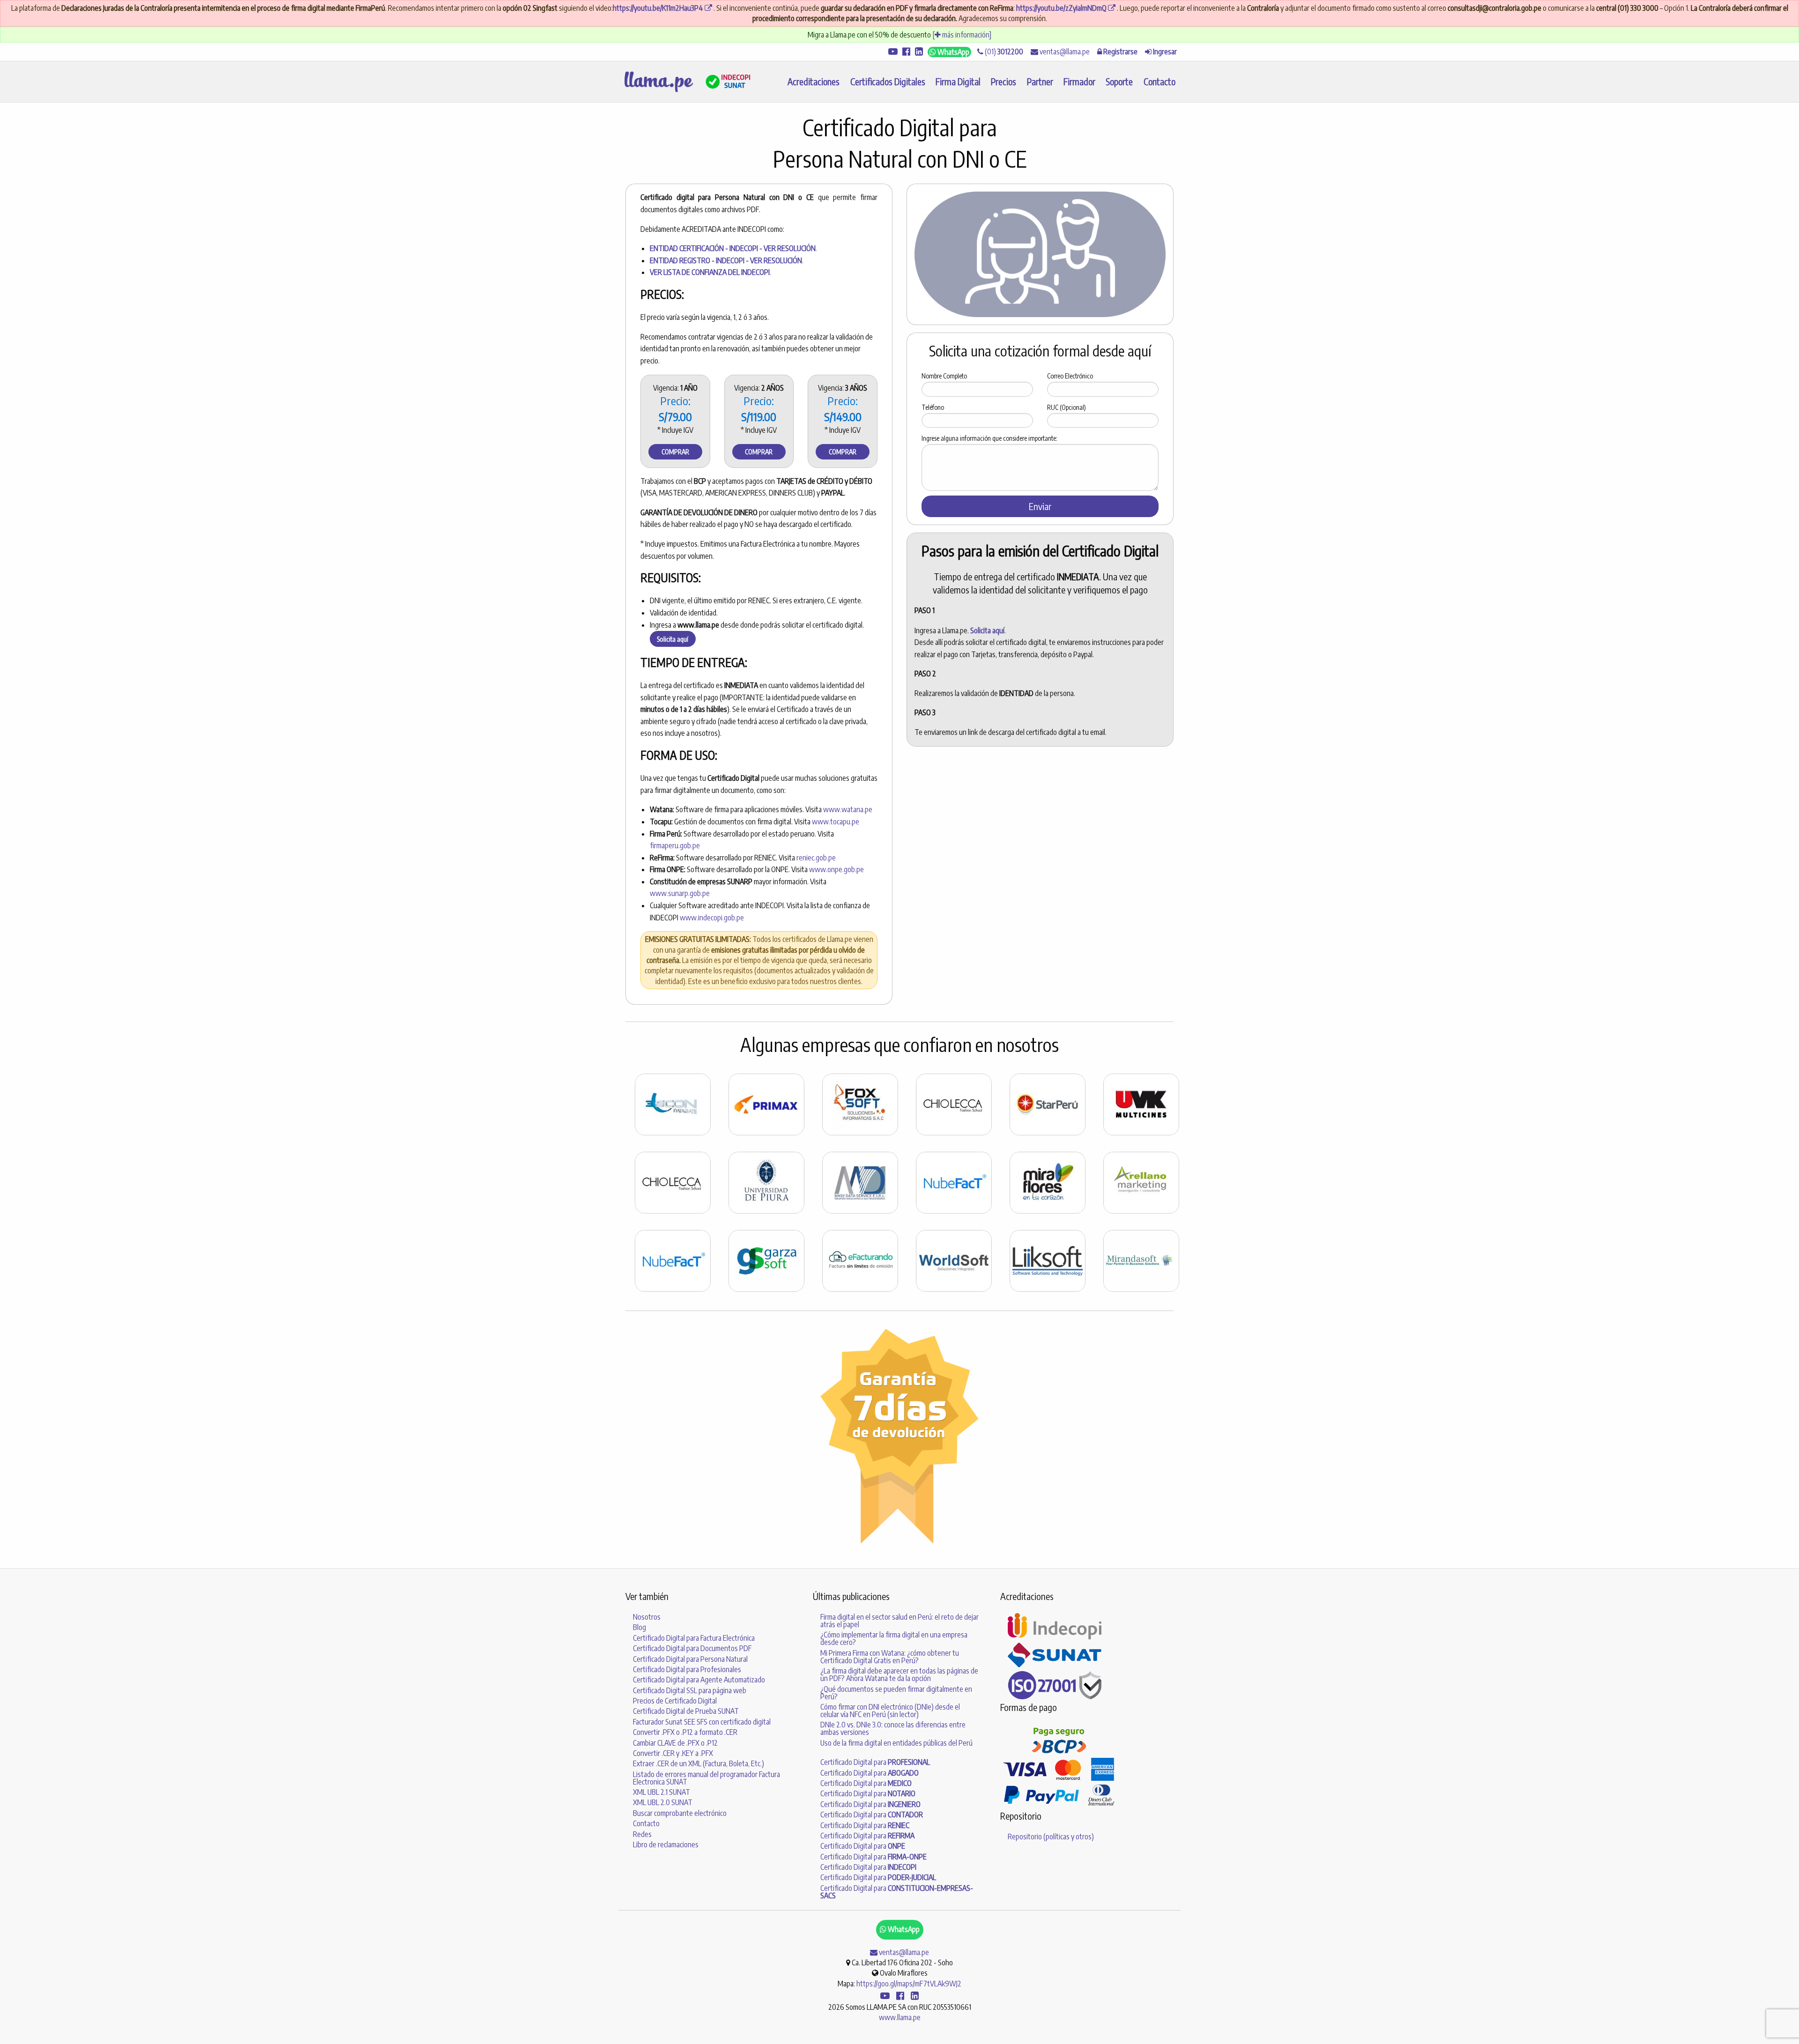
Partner (1040, 81)
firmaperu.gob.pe (675, 845)
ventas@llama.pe (1064, 52)
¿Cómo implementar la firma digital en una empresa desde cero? (894, 1638)
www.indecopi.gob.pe (712, 918)
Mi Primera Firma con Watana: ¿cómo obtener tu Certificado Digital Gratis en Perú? (890, 1657)
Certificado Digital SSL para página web (690, 1690)
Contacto (1160, 81)
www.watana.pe (848, 809)
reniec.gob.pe (816, 858)
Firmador (1079, 81)
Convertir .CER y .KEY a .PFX (673, 1753)
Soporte (1119, 81)
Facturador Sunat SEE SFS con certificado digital (702, 1722)
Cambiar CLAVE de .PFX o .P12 (675, 1743)
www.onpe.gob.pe (836, 869)
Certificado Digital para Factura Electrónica (694, 1638)
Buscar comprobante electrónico (680, 1813)
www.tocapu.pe (836, 822)
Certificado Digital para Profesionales (687, 1669)
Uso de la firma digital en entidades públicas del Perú (896, 1743)
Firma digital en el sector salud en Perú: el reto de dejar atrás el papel (899, 1621)
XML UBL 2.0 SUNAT (663, 1802)
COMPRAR (675, 452)
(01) (1003, 52)
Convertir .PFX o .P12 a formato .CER (685, 1732)
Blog (639, 1627)
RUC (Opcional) (1067, 407)
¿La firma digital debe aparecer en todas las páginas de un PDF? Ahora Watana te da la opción (899, 1674)
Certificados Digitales (888, 81)
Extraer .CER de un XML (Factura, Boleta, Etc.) (699, 1763)
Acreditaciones (814, 81)
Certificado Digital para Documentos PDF (692, 1648)
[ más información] (962, 35)
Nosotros (647, 1617)
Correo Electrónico (1070, 376)
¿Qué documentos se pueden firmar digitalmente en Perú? (896, 1693)
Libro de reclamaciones (666, 1844)
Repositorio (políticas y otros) (1051, 1837)
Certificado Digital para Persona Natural (690, 1659)
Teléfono (933, 407)
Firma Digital (958, 81)
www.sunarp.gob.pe (680, 893)
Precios (1004, 81)
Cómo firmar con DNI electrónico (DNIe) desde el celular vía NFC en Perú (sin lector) (890, 1711)
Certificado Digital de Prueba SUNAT (686, 1711)
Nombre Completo (944, 376)
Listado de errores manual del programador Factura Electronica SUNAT (706, 1778)
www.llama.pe (900, 2017)
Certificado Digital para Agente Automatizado (699, 1680)
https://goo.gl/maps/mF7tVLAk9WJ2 (909, 1984)
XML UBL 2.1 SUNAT (662, 1792)
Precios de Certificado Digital (675, 1701)
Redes (642, 1834)
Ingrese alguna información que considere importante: (989, 438)
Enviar (1040, 506)
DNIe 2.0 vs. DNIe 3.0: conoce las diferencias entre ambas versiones (893, 1728)
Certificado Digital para (875, 1762)
